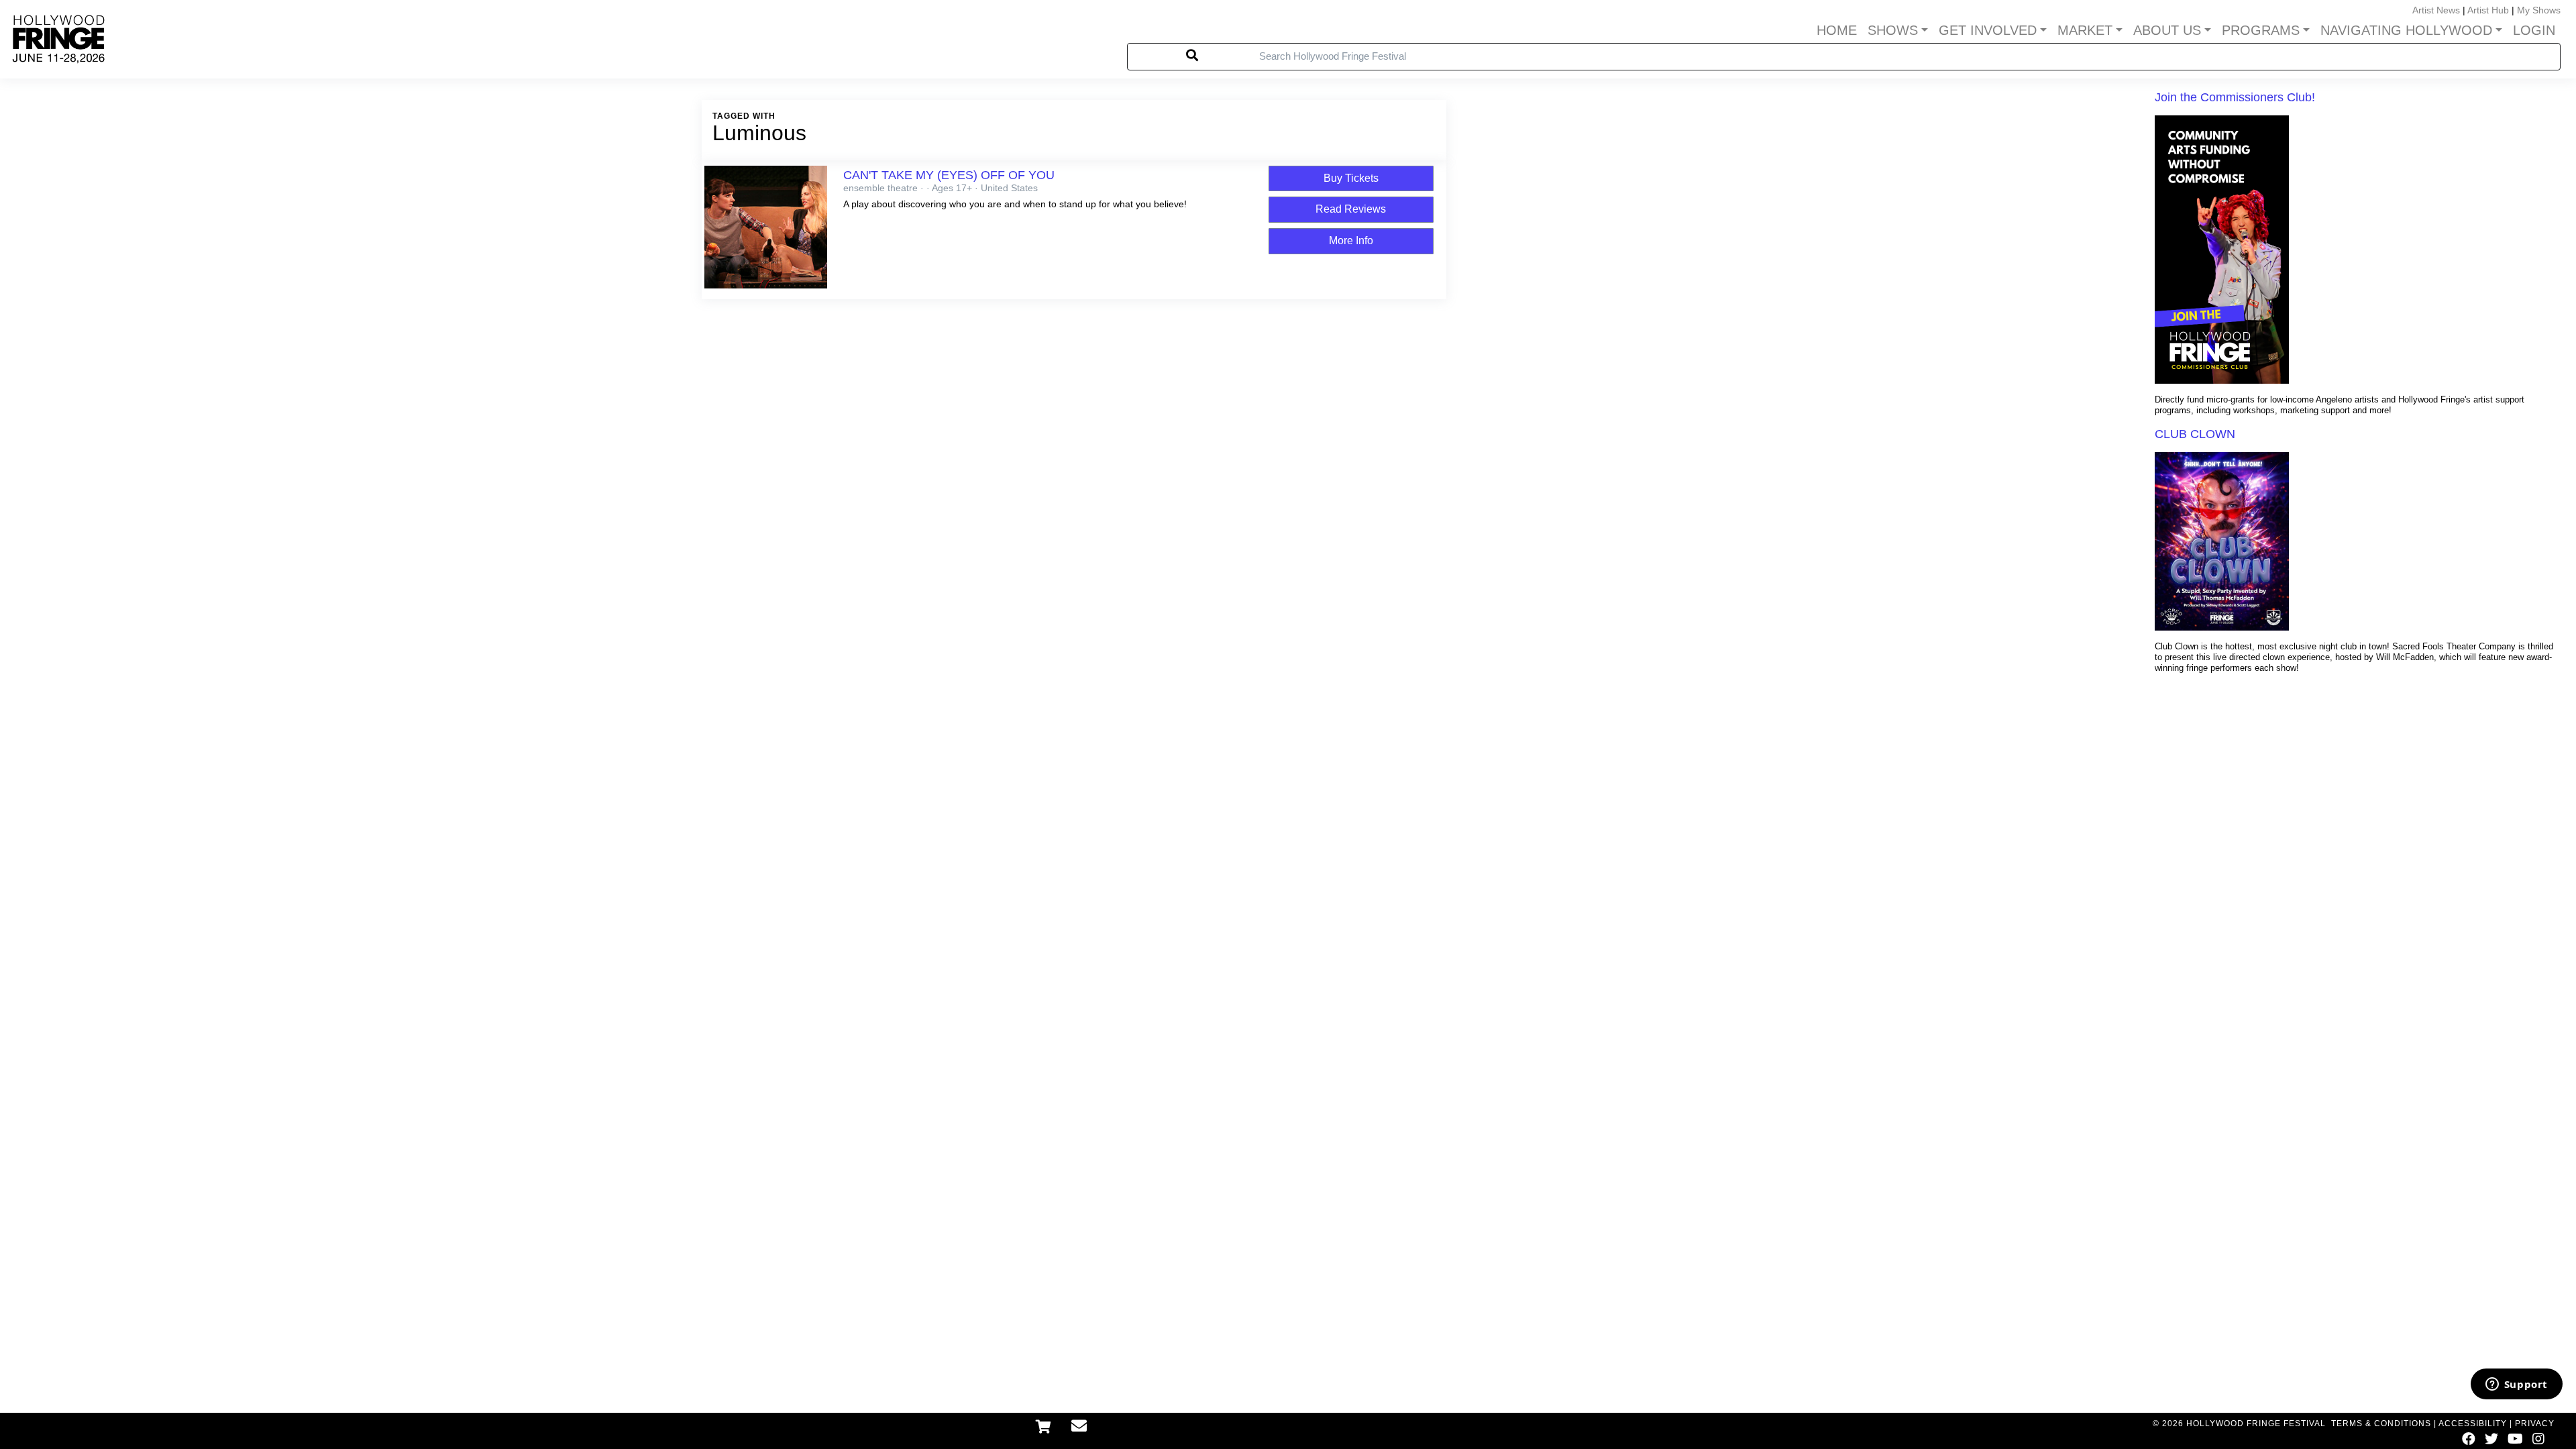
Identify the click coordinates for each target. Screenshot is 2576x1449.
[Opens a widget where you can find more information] (2516, 1385)
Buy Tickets (1351, 178)
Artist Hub (2488, 10)
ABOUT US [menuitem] (2167, 30)
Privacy (2535, 1424)
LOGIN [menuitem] (2534, 30)
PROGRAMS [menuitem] (2261, 30)
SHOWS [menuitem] (1893, 30)
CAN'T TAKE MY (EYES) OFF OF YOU (949, 175)
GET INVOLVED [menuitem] (1988, 30)
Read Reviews (1351, 209)
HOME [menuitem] (1837, 30)
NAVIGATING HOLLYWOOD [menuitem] (2406, 30)
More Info (1351, 240)
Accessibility (2473, 1424)
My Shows (2539, 10)
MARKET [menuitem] (2085, 30)
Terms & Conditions (2381, 1424)
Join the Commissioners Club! (2235, 97)
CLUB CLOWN (2195, 434)
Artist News (2436, 10)
